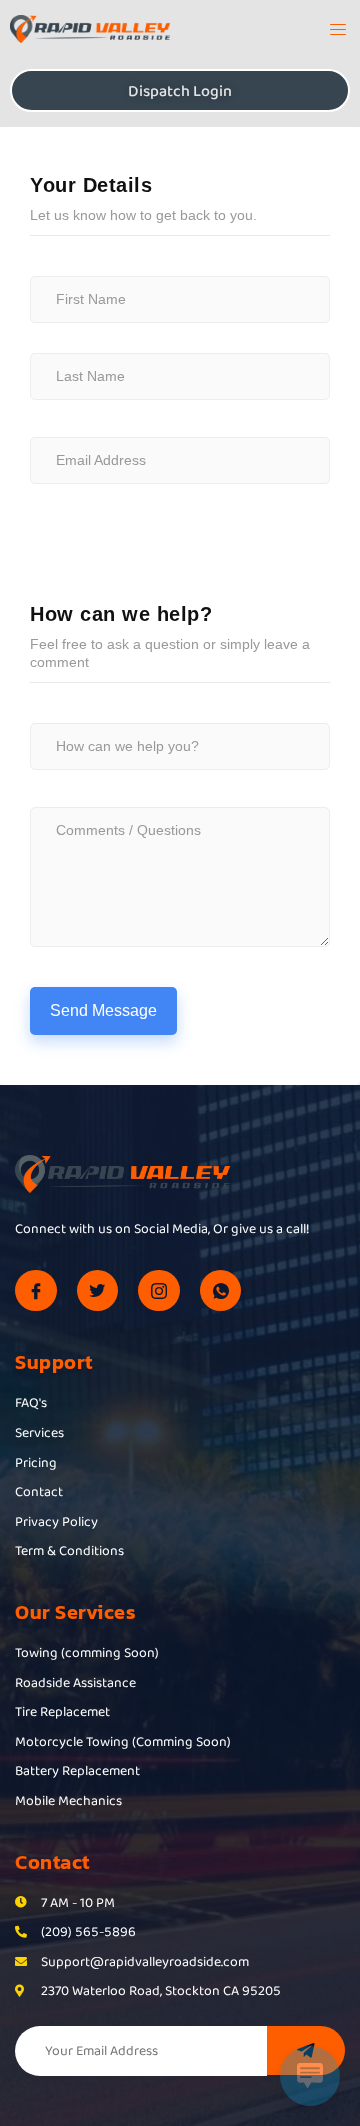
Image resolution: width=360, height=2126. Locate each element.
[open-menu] (331, 32)
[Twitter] (98, 1291)
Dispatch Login (180, 90)
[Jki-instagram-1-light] (159, 1291)
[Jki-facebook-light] (36, 1291)
